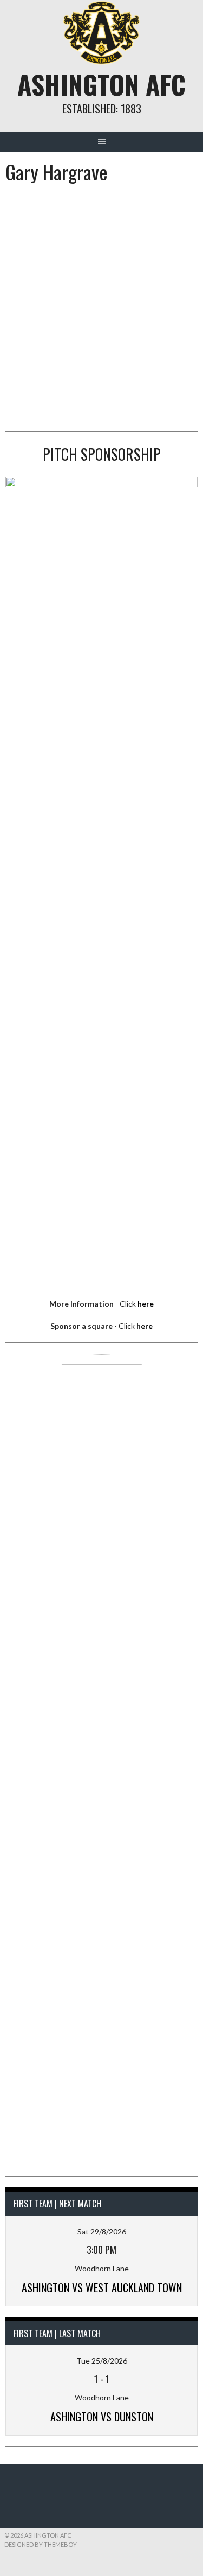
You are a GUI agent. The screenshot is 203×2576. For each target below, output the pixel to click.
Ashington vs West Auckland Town (102, 2287)
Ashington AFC (101, 84)
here (146, 1304)
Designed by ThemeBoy (41, 2544)
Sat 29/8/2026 (102, 2232)
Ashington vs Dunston (102, 2417)
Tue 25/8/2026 (102, 2361)
